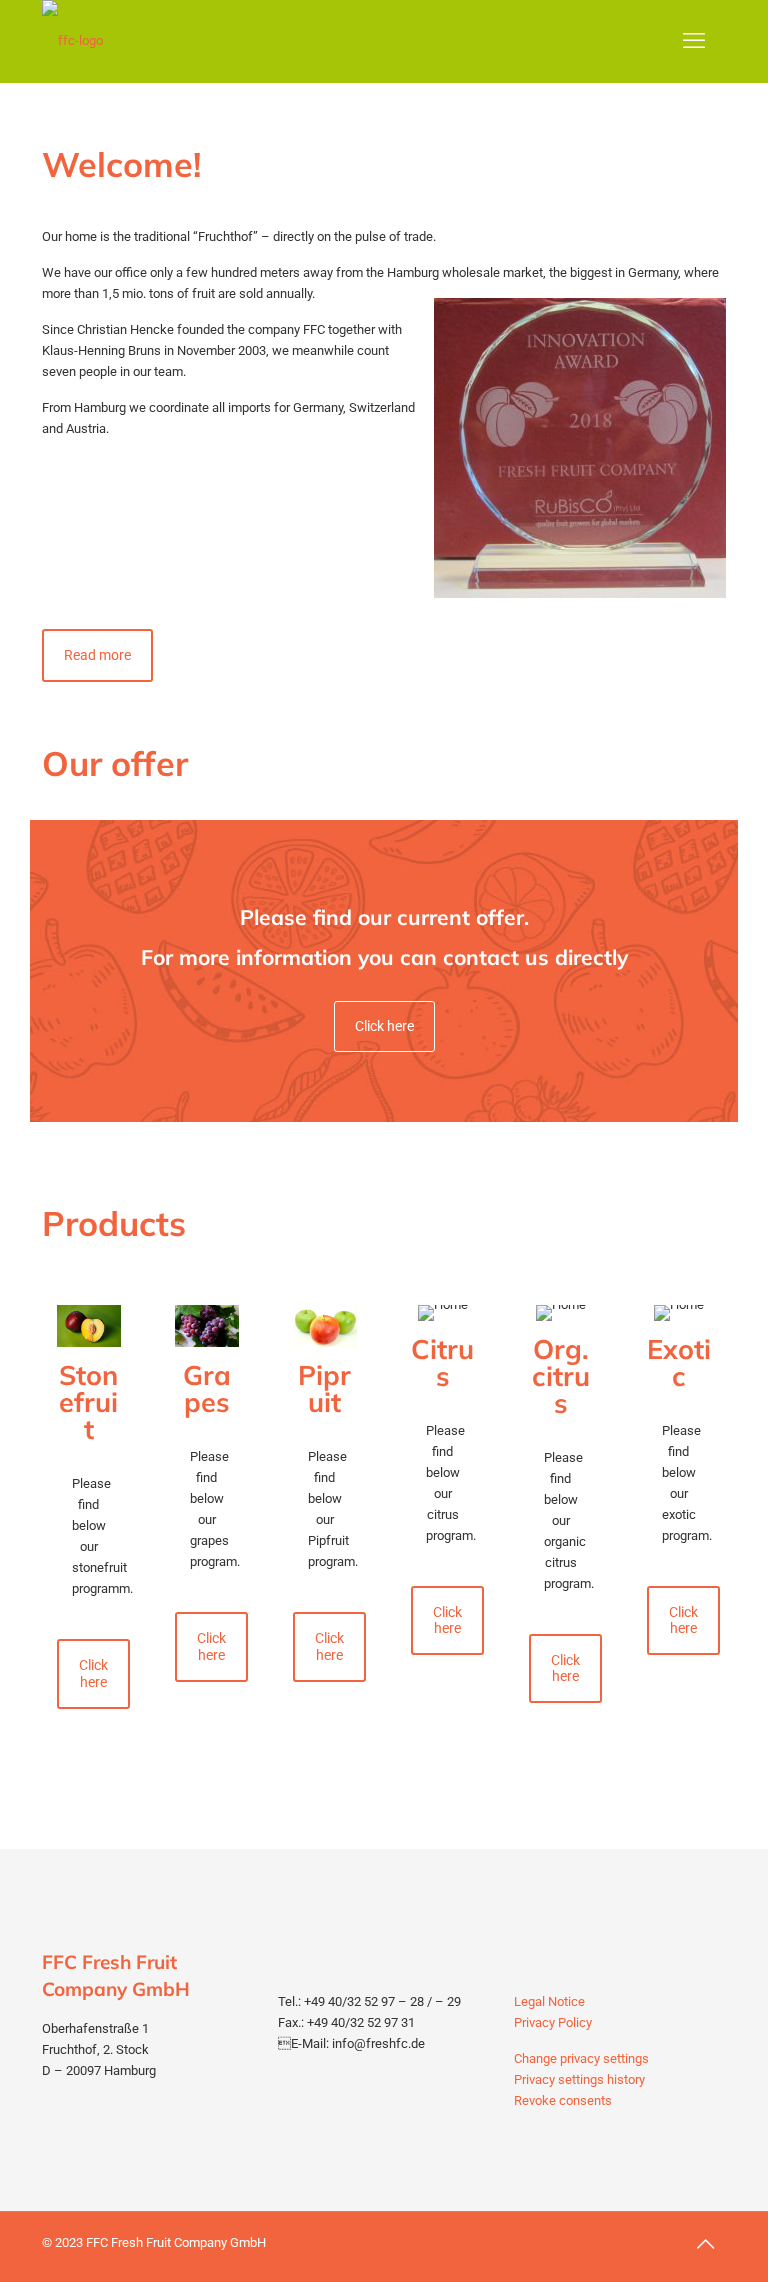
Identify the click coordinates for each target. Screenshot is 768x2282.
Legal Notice (549, 2001)
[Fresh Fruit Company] (72, 41)
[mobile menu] (694, 41)
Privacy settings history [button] (579, 2079)
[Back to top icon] (705, 2244)
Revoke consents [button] (563, 2100)
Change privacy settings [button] (581, 2058)
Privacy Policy (553, 2022)
